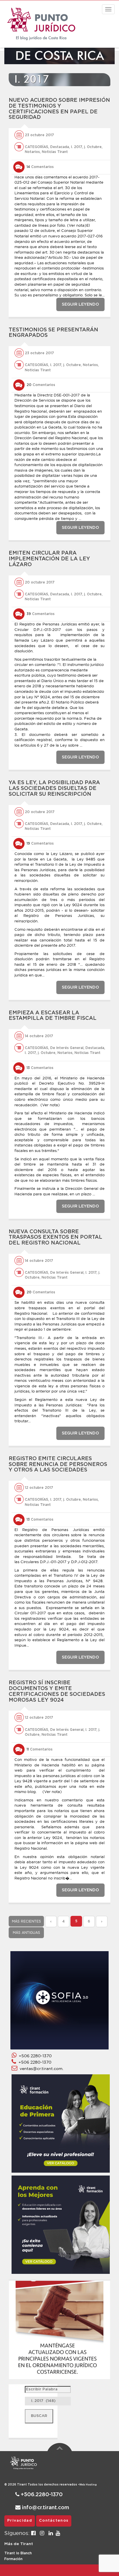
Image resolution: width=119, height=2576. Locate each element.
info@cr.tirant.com (45, 2508)
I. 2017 (77, 147)
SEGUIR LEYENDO (80, 304)
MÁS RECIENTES (26, 1921)
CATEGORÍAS (37, 147)
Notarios (32, 152)
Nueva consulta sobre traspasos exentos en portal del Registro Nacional (55, 1238)
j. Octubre (93, 147)
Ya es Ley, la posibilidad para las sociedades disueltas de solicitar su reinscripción (54, 789)
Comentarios (40, 167)
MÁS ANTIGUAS (26, 1933)
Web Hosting (88, 2485)
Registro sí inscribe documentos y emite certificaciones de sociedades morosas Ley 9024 (57, 1691)
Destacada (60, 147)
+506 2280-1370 (34, 2056)
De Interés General (67, 1048)
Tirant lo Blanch (18, 2553)
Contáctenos (54, 2521)
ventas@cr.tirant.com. (40, 2069)
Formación (13, 2559)
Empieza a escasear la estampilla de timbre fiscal (53, 1016)
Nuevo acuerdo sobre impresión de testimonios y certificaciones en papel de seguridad (59, 109)
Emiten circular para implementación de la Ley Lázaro (49, 559)
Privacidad (20, 2521)
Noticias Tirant (55, 152)
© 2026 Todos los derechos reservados (42, 2485)
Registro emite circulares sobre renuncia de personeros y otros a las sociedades (58, 1465)
